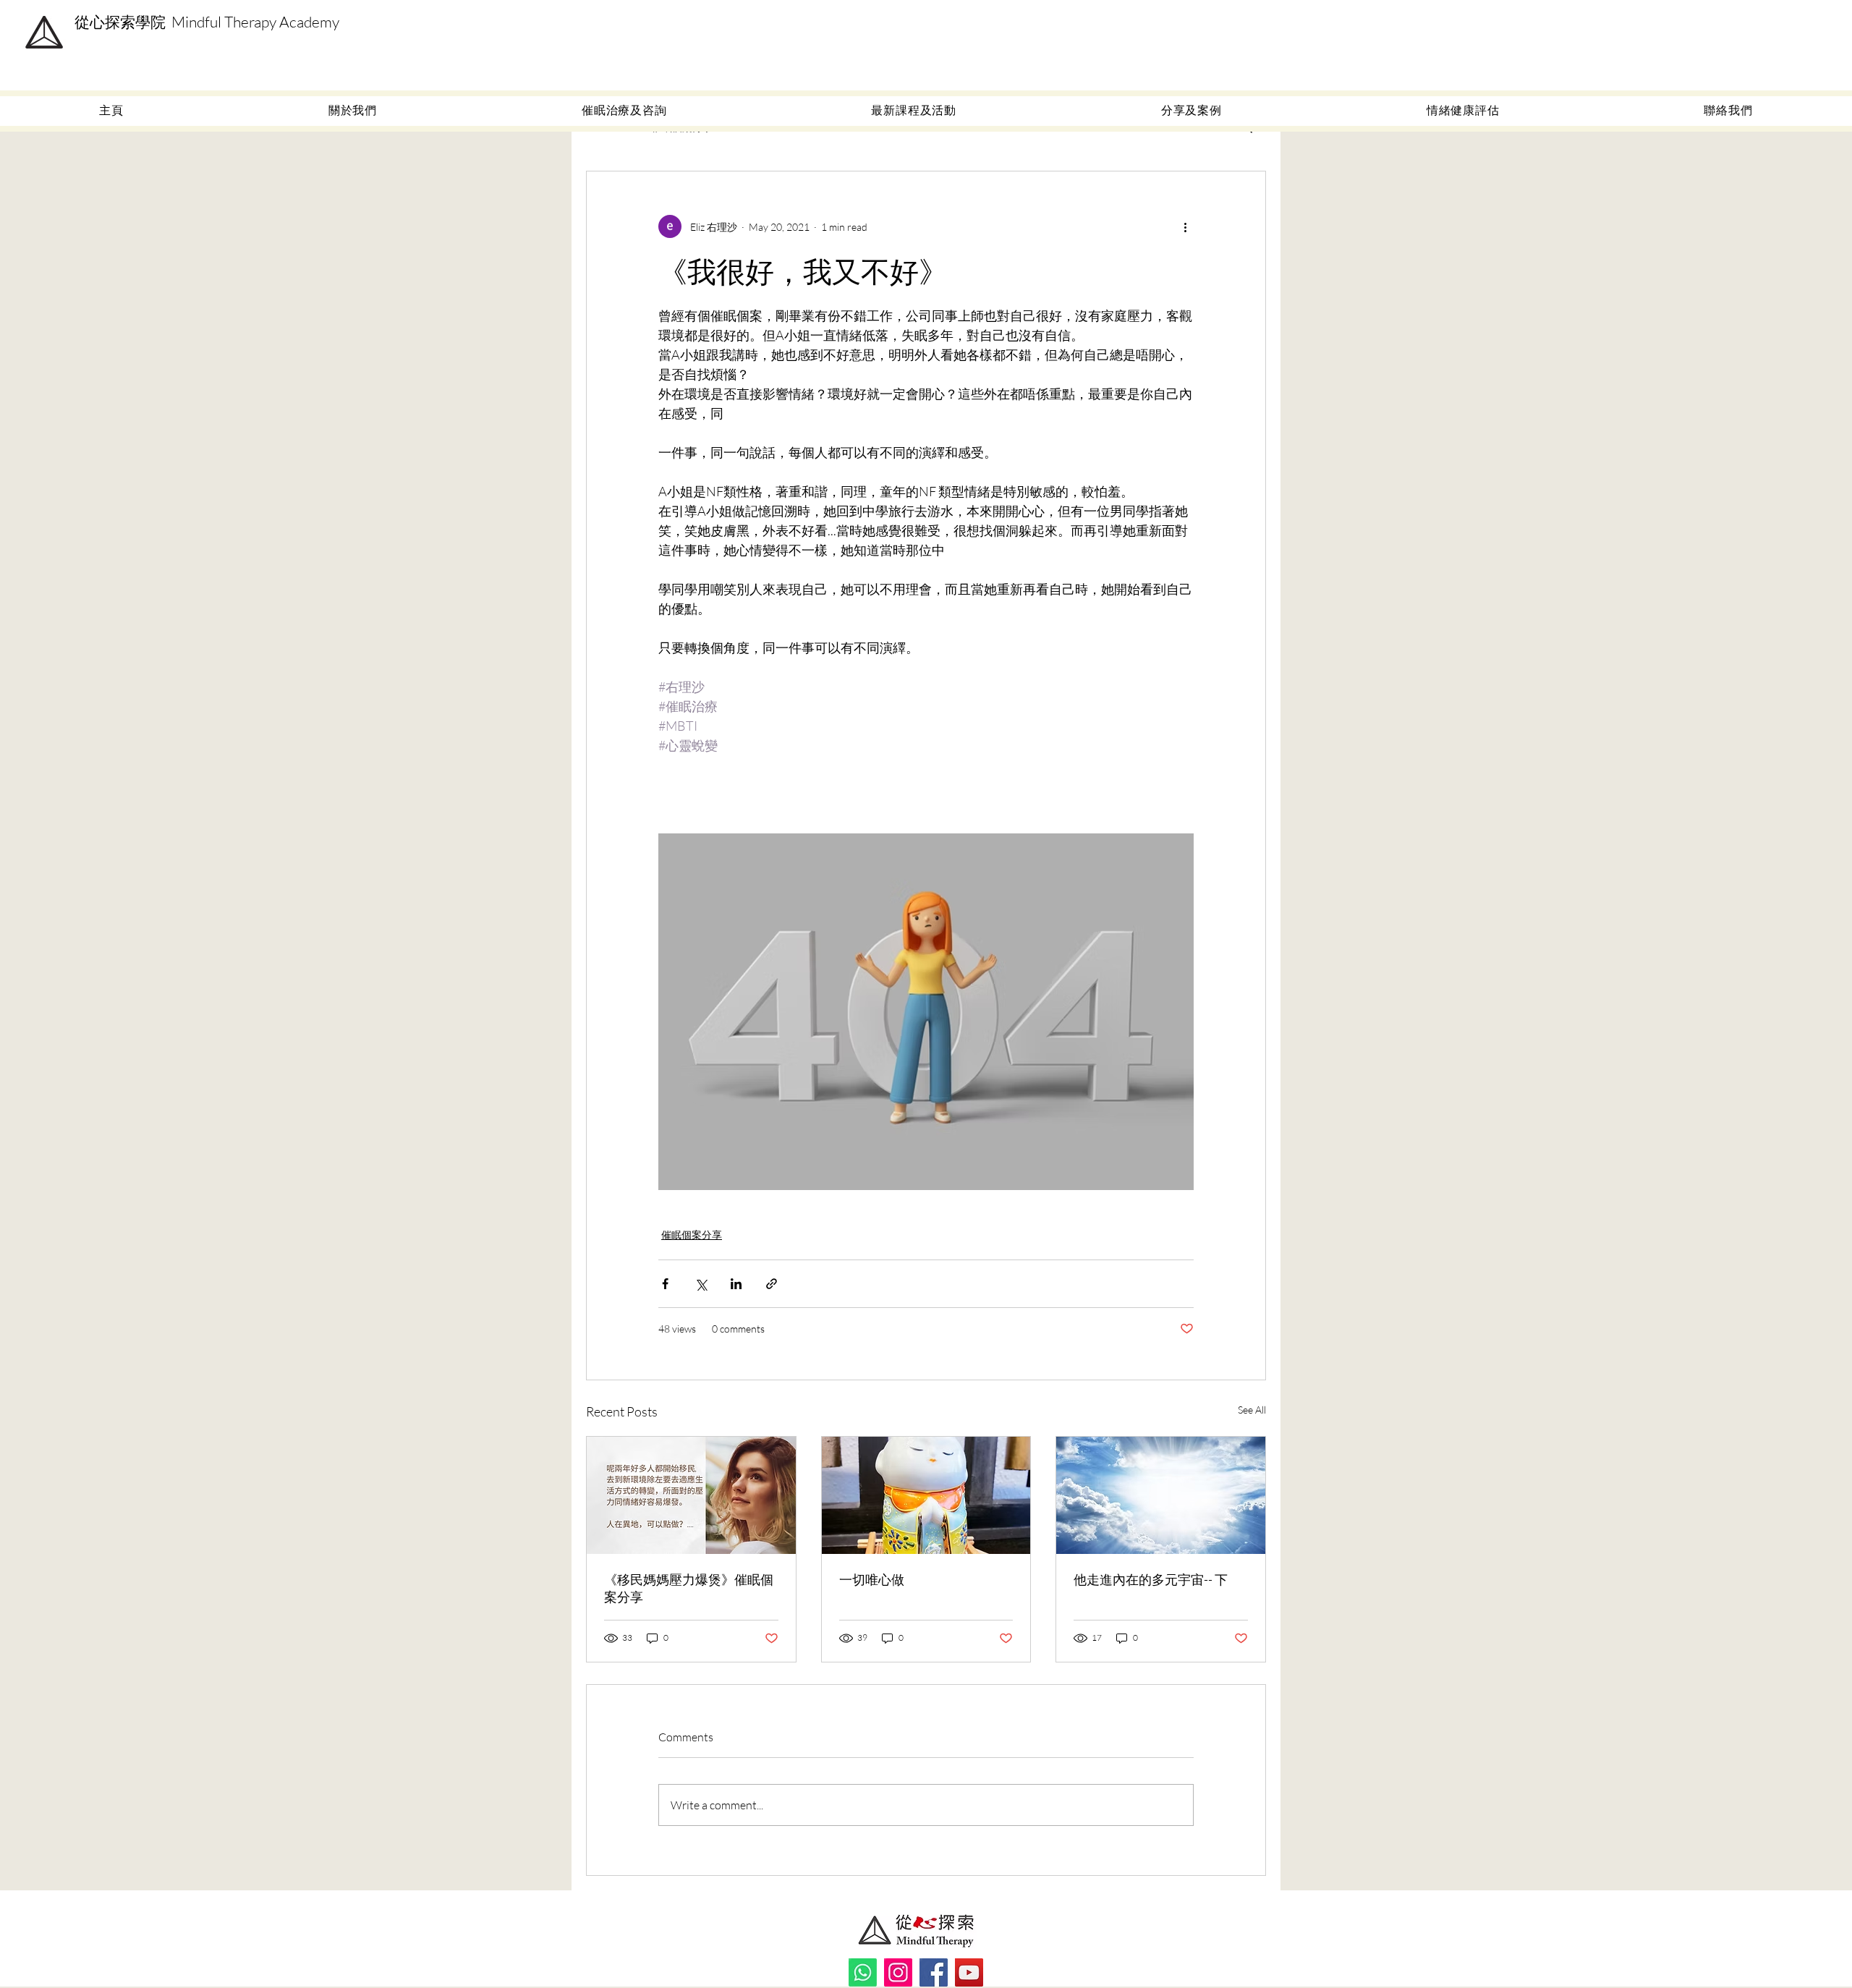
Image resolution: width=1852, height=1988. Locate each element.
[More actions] (1185, 226)
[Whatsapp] (863, 1972)
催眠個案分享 (692, 1235)
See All (1252, 1410)
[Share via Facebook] (665, 1284)
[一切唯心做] (926, 1495)
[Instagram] (898, 1972)
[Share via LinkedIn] (736, 1284)
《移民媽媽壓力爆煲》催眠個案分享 (689, 1588)
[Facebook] (934, 1972)
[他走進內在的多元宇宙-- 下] (1161, 1495)
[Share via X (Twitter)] (701, 1284)
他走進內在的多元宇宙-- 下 (1151, 1579)
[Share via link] (772, 1284)
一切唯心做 (872, 1579)
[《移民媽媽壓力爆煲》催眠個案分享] (691, 1495)
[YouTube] (969, 1972)
